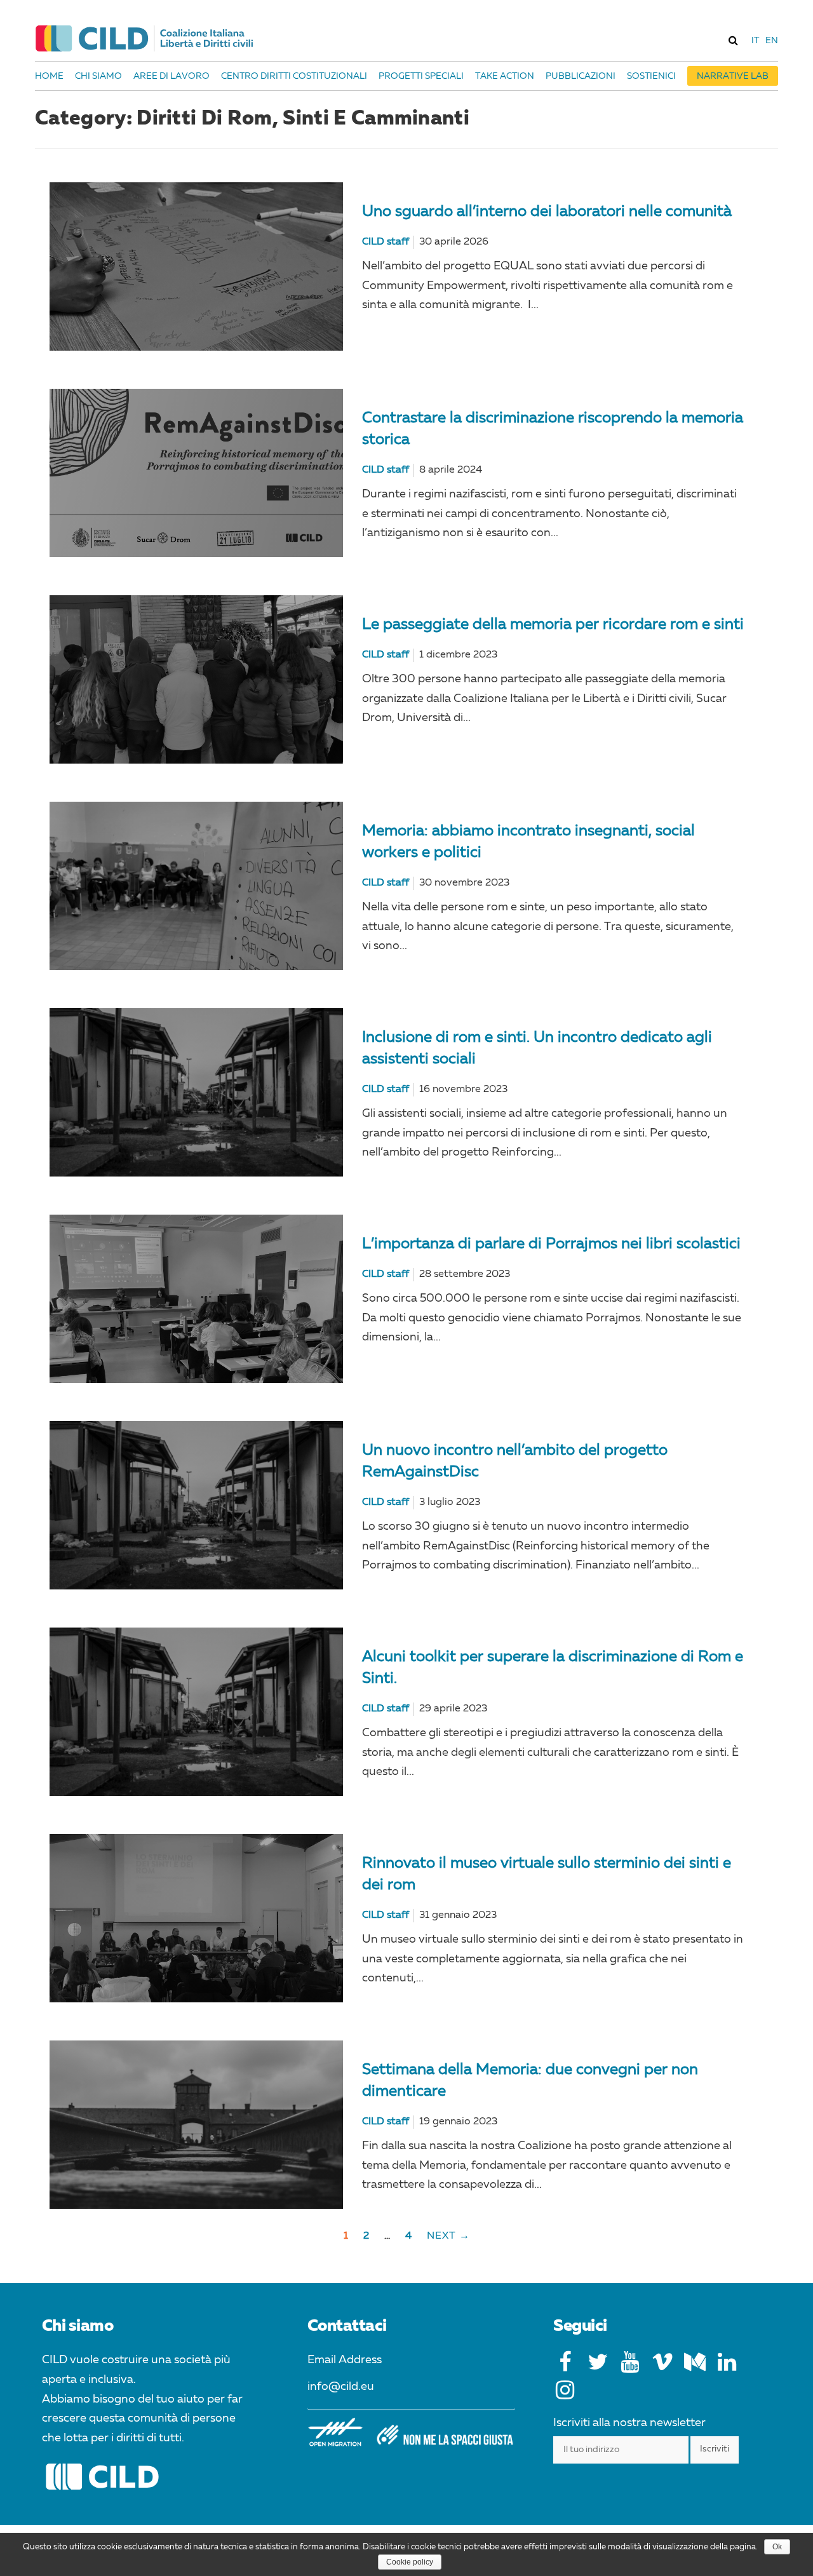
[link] (733, 40)
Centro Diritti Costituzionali (294, 76)
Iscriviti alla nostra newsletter (629, 2423)
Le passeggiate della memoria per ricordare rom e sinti (553, 625)
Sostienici (651, 76)
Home (49, 76)
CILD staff (386, 242)
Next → (448, 2236)
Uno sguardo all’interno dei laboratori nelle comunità (547, 212)
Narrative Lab (733, 76)
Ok (777, 2547)
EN (772, 41)
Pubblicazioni (581, 76)
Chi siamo (98, 76)
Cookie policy (410, 2562)
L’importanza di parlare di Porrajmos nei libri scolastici (551, 1244)
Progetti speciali (421, 76)
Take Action (505, 76)
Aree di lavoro (171, 76)
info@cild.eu (341, 2387)
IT (755, 41)
